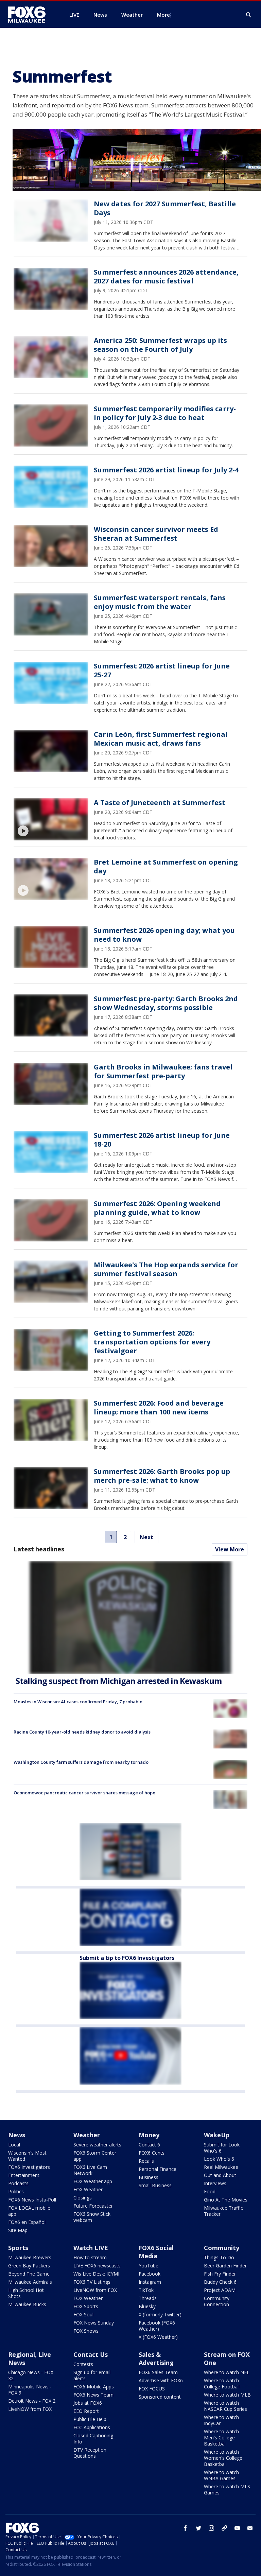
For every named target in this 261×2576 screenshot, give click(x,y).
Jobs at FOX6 (88, 2403)
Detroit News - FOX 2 (32, 2401)
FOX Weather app (93, 2181)
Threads (148, 2298)
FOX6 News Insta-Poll (32, 2200)
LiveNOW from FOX (95, 2290)
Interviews (215, 2183)
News (17, 2135)
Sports (18, 2248)
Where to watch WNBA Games (221, 2475)
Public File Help (90, 2419)
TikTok (146, 2290)
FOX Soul (83, 2314)
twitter (198, 2528)
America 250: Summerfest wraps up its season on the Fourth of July (160, 345)
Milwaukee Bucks (27, 2304)
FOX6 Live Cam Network (90, 2170)
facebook (186, 2528)
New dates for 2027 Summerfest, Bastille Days (165, 208)
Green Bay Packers (29, 2266)
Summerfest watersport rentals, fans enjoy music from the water (160, 602)
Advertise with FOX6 (161, 2380)
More (163, 15)
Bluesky (147, 2306)
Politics (16, 2191)
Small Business (155, 2185)
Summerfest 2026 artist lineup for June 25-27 (162, 670)
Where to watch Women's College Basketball (223, 2458)
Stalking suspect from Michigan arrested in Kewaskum (119, 1681)
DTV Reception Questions (90, 2453)
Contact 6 (149, 2145)
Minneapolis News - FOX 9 (30, 2390)
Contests (83, 2364)
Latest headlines (39, 1549)
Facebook (150, 2274)
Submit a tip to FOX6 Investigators (127, 1958)
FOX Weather (88, 2189)
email (250, 2528)
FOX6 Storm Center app (95, 2156)
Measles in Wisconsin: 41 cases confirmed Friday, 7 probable (78, 1702)
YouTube (149, 2266)
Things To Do (219, 2257)
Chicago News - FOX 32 (31, 2375)
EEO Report (86, 2411)
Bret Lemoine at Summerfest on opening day (166, 866)
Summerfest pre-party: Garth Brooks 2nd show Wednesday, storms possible (166, 1003)
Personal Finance (158, 2169)
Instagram (150, 2282)
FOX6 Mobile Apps (94, 2387)
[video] (51, 819)
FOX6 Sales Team (158, 2372)
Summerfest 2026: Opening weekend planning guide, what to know (157, 1208)
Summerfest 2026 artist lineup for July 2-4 (166, 470)
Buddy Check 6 (220, 2282)
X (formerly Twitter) (160, 2314)
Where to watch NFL (227, 2372)
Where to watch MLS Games (227, 2490)
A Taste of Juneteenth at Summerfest (160, 803)
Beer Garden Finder (225, 2266)
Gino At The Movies (226, 2200)
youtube (237, 2528)
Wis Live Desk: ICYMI (96, 2274)
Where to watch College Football (222, 2383)
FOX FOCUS (152, 2389)
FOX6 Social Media (156, 2252)
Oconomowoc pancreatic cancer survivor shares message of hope (84, 1793)
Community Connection (217, 2301)
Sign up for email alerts (92, 2375)
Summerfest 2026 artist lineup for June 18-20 (162, 1140)
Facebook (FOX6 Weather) (157, 2326)
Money (149, 2135)
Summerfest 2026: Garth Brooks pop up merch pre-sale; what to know (162, 1476)
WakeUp (217, 2135)
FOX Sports (86, 2306)
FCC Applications (92, 2427)
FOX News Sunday (94, 2323)
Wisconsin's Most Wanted (27, 2156)
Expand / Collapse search (249, 15)
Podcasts (18, 2183)
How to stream (90, 2257)
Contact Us (91, 2354)
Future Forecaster (93, 2206)
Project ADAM (220, 2290)
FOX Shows (86, 2331)
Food (210, 2191)
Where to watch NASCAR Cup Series (225, 2406)
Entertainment (24, 2175)
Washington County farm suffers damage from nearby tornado (81, 1762)
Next (146, 1537)
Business (149, 2177)
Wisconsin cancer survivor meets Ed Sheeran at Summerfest (156, 534)
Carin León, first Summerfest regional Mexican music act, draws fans (161, 739)
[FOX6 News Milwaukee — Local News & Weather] (31, 15)
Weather (87, 2135)
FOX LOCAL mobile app (29, 2211)
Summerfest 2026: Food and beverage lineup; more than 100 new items (159, 1407)
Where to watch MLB (227, 2395)
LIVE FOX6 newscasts (97, 2266)
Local (14, 2145)
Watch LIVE (91, 2248)
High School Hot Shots (26, 2293)
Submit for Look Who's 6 (222, 2148)
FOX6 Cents (152, 2153)
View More (230, 1549)
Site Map (18, 2230)
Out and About (220, 2175)
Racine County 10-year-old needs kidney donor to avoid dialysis (82, 1732)
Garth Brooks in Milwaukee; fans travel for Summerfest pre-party (163, 1071)
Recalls (146, 2161)
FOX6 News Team (93, 2395)
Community (222, 2248)
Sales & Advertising (156, 2359)
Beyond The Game (29, 2274)
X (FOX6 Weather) (158, 2337)
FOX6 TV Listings (92, 2282)
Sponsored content (160, 2397)
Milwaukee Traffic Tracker (223, 2211)
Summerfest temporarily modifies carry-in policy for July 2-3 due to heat (165, 413)
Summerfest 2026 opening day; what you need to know (164, 935)
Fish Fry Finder (220, 2274)
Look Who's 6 (219, 2159)
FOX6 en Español (27, 2222)
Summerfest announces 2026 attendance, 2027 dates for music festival (166, 276)
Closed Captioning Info (93, 2439)
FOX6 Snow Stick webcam (92, 2217)
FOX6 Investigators (29, 2167)
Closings (83, 2198)
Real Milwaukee (221, 2167)
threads (224, 2528)
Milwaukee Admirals (30, 2282)
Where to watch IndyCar (221, 2420)
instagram (211, 2528)
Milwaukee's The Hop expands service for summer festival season (166, 1269)
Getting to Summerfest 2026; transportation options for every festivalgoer (152, 1342)
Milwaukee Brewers (30, 2257)
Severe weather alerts (97, 2145)
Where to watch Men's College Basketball (221, 2438)
